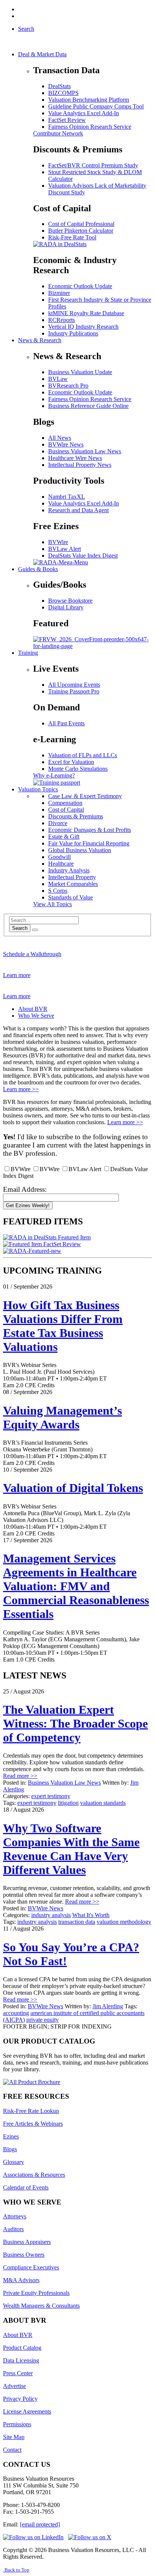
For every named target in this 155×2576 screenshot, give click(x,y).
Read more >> (20, 1776)
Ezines (11, 2136)
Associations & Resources (34, 2175)
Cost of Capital (66, 810)
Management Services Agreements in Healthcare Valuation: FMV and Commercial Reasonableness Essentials (76, 1586)
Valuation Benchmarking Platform (89, 100)
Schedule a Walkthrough (32, 954)
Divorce (58, 823)
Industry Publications (73, 333)
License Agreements (27, 2411)
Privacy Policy (20, 2399)
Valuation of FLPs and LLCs (83, 755)
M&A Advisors (21, 2280)
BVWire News (66, 444)
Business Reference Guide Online (88, 406)
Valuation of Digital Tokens (73, 1488)
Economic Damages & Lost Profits (90, 830)
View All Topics (52, 904)
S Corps (58, 891)
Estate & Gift (64, 837)
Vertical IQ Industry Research (83, 327)
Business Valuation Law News (85, 451)
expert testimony (51, 1796)
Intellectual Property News (80, 465)
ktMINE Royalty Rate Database (86, 313)
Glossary (14, 2162)
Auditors (13, 2229)
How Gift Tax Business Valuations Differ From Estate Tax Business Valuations (63, 1326)
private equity (43, 2020)
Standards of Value (71, 897)
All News (60, 438)
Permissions (17, 2424)
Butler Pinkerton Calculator (81, 231)
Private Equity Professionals (36, 2293)
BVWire (58, 542)
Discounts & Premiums (76, 816)
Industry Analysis (69, 870)
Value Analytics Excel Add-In (84, 113)
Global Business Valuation (80, 850)
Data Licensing (21, 2360)
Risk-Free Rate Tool (72, 237)
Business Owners (24, 2255)
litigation (68, 1803)
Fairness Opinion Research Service (90, 127)
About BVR (33, 1009)
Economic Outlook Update (80, 286)
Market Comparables (73, 884)
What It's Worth (91, 1915)
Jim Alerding (108, 2006)
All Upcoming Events (74, 685)
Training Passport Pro (74, 691)
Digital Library (66, 607)
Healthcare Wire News (75, 458)
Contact (12, 2450)
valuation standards (103, 1803)
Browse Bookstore (70, 601)
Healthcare (61, 864)
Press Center (18, 2373)
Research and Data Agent (78, 510)
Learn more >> (21, 1089)
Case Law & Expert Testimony (85, 796)
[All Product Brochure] (32, 2082)
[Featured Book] (93, 646)
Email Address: (25, 1189)
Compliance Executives (31, 2267)
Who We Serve (36, 1016)
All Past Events (66, 723)
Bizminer (59, 293)
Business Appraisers (27, 2242)
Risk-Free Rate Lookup (31, 2111)
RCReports (62, 320)
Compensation (65, 803)
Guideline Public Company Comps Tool (96, 106)
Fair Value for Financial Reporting (89, 843)
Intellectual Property (72, 877)
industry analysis (51, 1915)
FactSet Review (67, 120)
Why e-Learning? (54, 775)
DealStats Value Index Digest (83, 556)
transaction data (77, 1922)
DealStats (59, 86)
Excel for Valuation (71, 762)
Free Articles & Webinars (33, 2124)
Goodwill (59, 857)
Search (20, 928)
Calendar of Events (26, 2187)
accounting (16, 2013)
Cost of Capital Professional (81, 224)
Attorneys (15, 2216)
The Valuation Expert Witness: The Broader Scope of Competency (75, 1723)
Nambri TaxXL (67, 497)
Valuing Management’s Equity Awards (62, 1417)
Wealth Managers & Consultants (41, 2306)
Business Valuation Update (80, 372)
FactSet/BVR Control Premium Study (93, 165)
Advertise (14, 2386)
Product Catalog (22, 2348)
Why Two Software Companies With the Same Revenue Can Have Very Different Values (71, 1849)
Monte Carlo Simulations (78, 769)
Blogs (10, 2149)
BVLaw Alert (65, 549)
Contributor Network (58, 133)
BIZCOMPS (63, 93)
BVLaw (58, 379)
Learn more (17, 975)
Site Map (14, 2437)
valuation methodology (124, 1922)
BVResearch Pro (68, 386)
